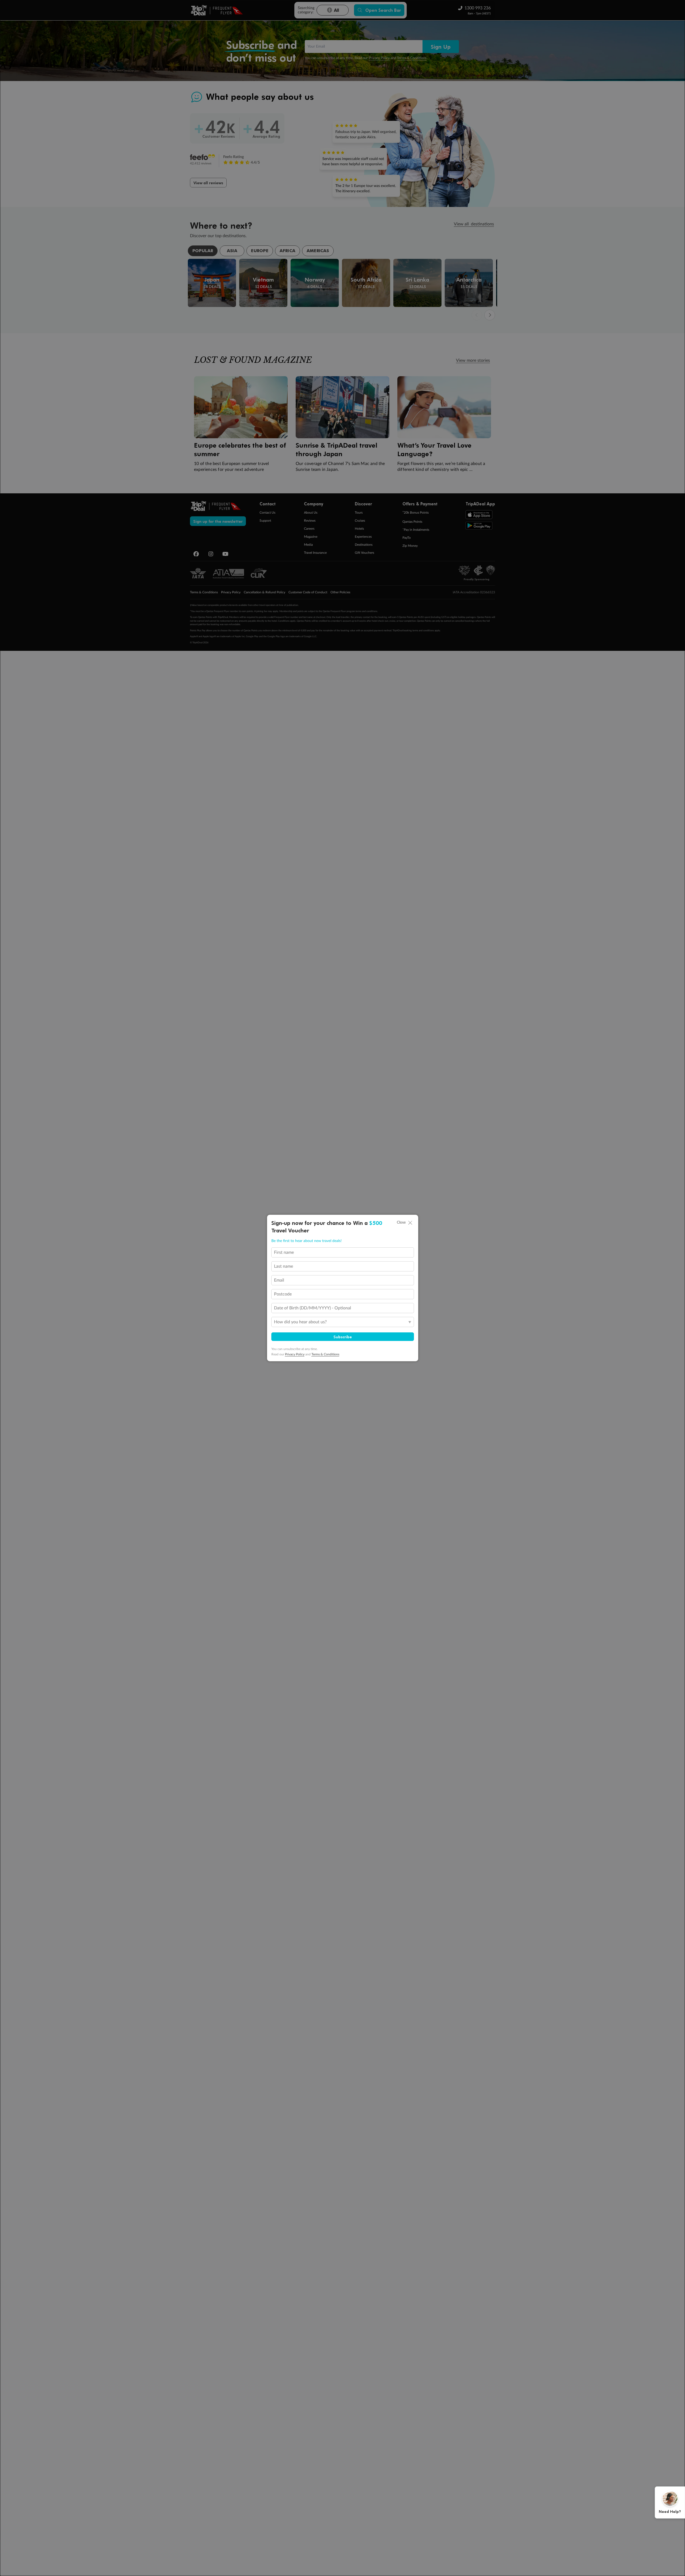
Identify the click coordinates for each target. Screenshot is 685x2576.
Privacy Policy (295, 1354)
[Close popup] (410, 1223)
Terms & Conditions (325, 1354)
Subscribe (343, 1337)
